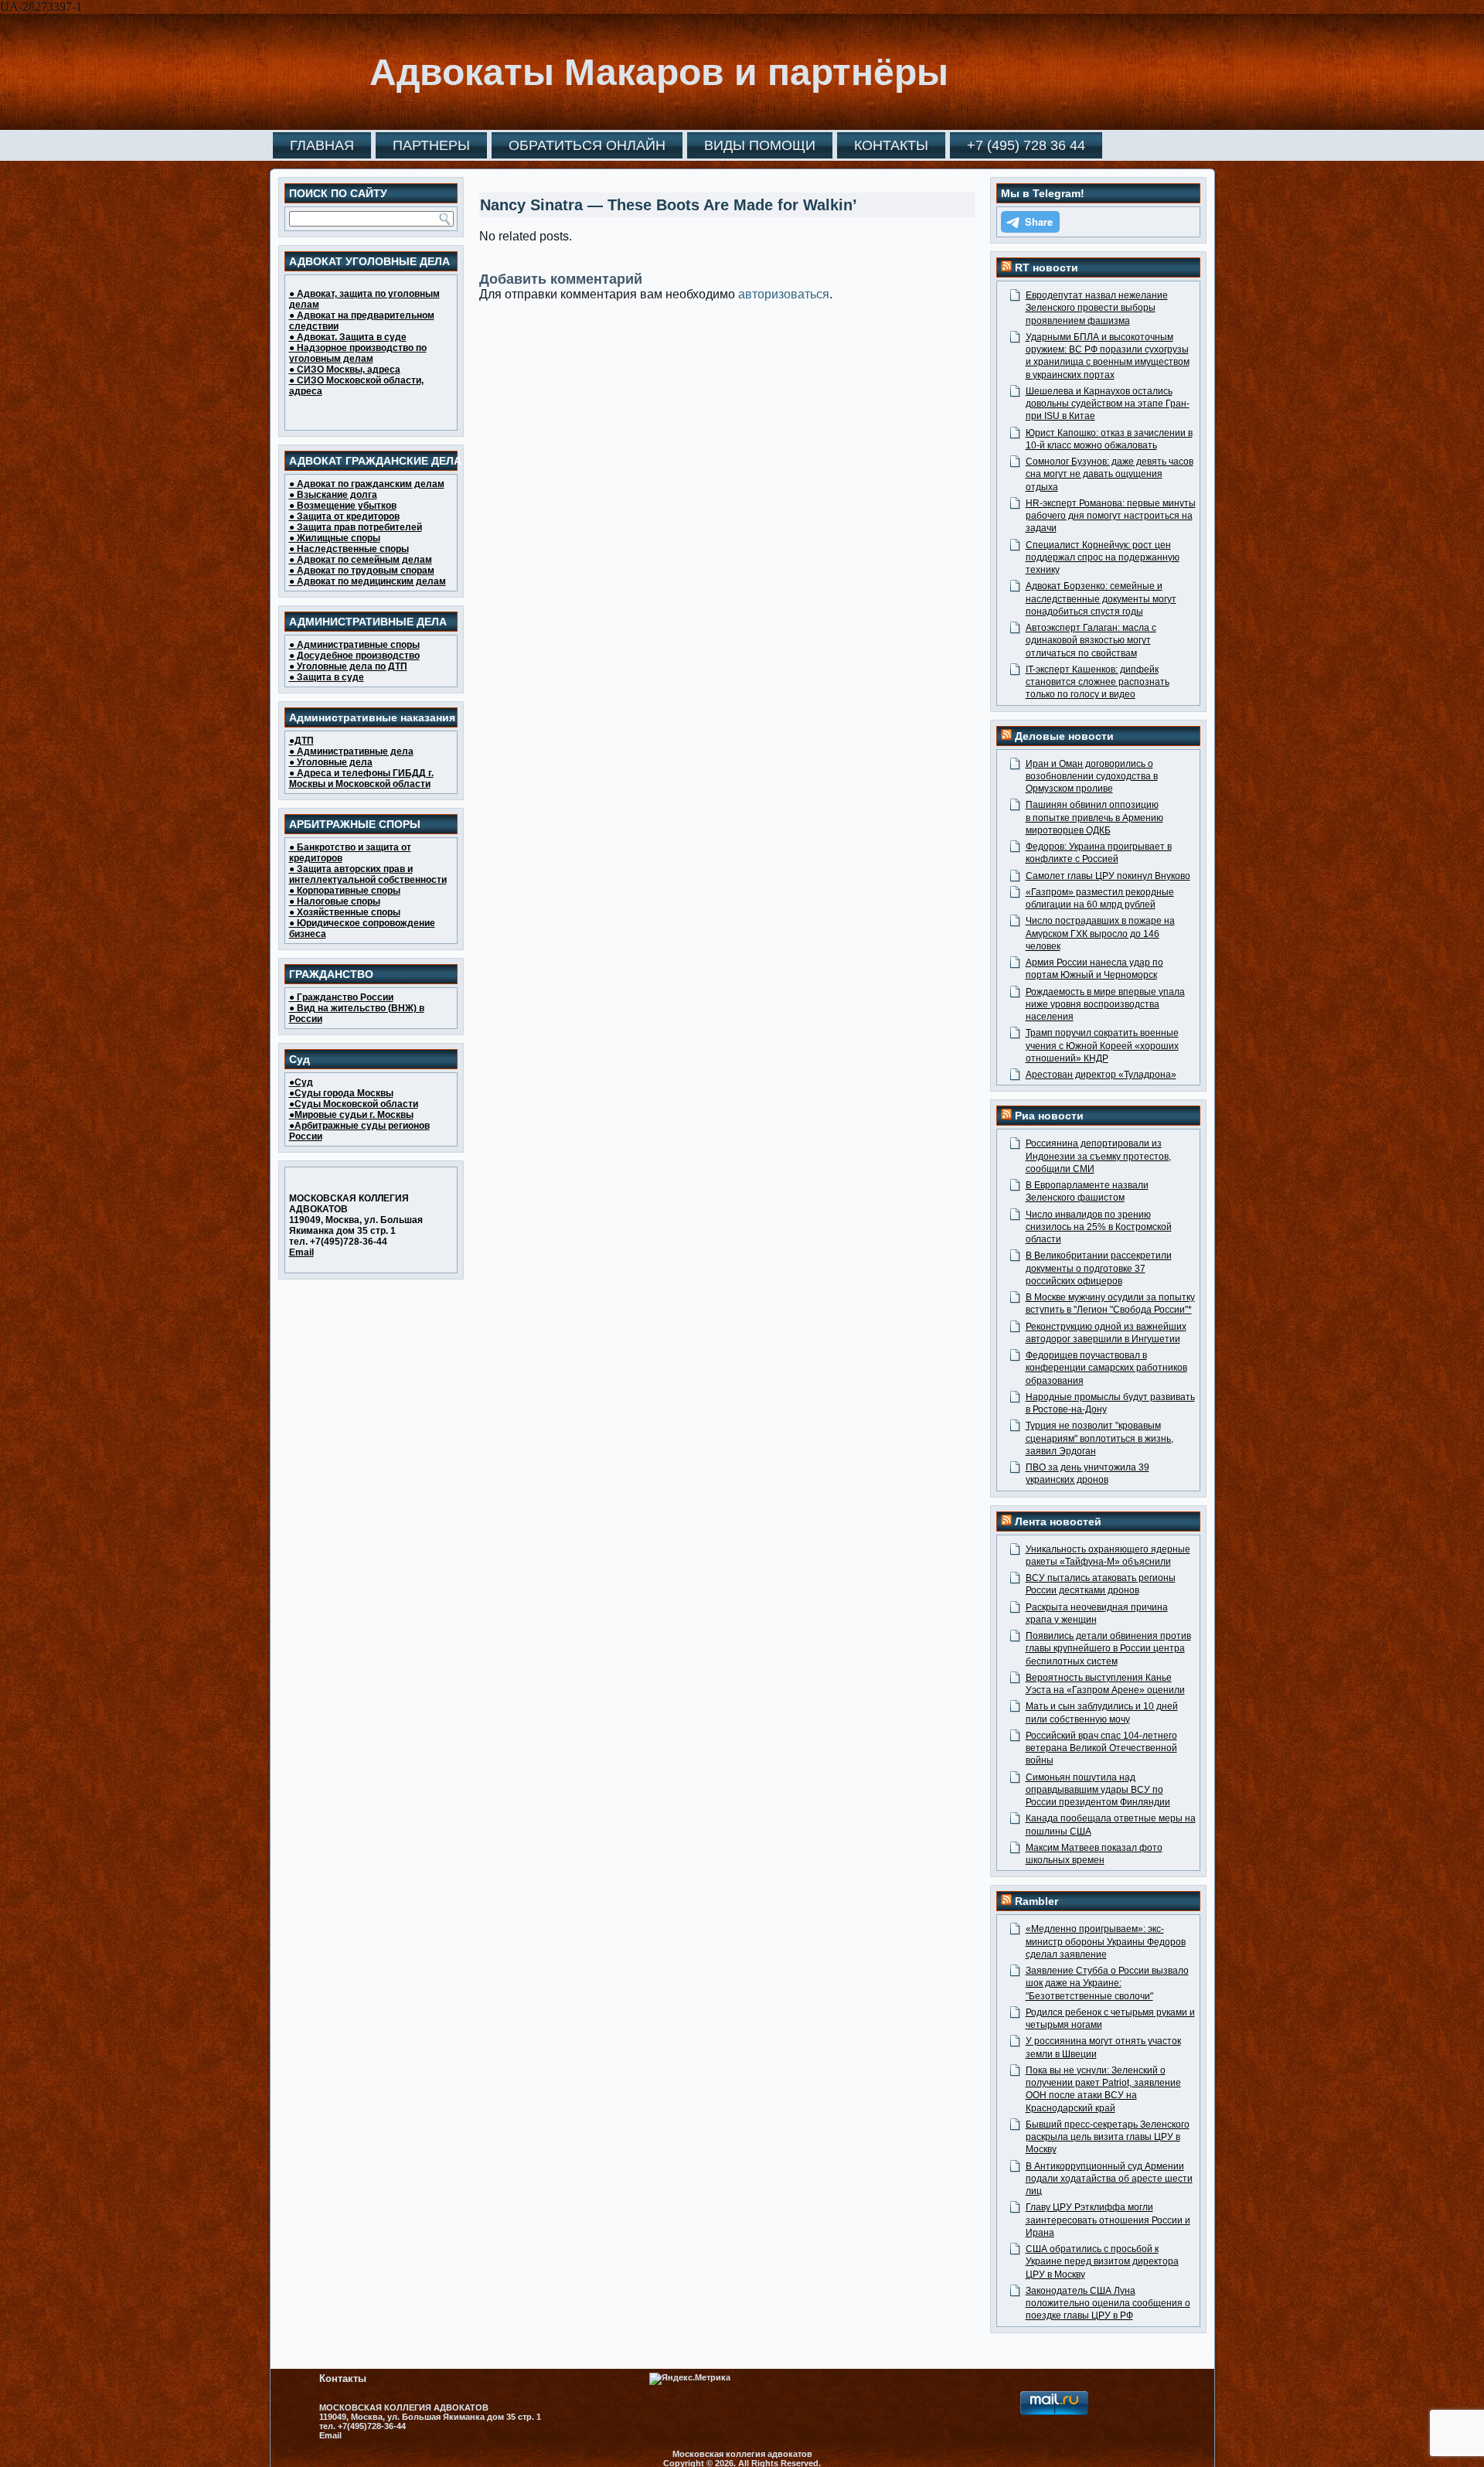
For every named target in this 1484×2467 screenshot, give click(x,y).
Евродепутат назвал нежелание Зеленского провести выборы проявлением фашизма (1097, 308)
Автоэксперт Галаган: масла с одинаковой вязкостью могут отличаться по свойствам (1091, 641)
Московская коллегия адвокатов (742, 2454)
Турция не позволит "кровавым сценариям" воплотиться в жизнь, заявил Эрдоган (1099, 1438)
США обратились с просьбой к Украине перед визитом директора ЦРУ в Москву (1102, 2262)
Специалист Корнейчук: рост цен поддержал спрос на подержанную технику (1103, 558)
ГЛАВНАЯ (322, 145)
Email (301, 1252)
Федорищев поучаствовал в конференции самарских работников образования (1106, 1368)
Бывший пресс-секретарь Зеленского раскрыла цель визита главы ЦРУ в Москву (1108, 2137)
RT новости (1047, 267)
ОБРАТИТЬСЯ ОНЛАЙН (587, 145)
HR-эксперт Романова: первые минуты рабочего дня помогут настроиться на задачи (1111, 516)
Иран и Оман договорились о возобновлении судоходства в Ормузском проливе (1092, 777)
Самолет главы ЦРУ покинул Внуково (1108, 876)
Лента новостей (1058, 1521)
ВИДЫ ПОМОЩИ (760, 145)
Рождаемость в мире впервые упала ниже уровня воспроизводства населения (1105, 1005)
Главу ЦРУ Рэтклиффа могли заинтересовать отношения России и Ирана (1108, 2220)
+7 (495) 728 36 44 (1026, 145)
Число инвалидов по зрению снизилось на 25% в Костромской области (1099, 1227)
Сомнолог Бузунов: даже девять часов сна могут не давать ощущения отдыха (1110, 474)
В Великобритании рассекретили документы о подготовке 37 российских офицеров (1099, 1268)
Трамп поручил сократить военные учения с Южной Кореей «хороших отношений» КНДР (1102, 1046)
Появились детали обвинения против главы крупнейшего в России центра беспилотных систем (1108, 1649)
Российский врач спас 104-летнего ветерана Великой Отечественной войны (1101, 1748)
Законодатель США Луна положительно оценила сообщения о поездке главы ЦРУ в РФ (1108, 2303)
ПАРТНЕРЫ (431, 145)
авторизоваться (784, 294)
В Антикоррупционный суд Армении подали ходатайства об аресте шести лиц (1109, 2179)
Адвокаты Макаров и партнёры (659, 72)
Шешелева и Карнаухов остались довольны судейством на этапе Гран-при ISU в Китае (1108, 404)
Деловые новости (1064, 736)
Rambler (1036, 1901)
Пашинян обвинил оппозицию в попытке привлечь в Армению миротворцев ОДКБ (1094, 818)
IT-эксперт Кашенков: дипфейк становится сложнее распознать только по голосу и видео (1098, 682)
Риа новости (1049, 1116)
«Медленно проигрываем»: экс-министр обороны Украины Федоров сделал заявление (1106, 1942)
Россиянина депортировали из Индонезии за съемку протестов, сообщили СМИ (1098, 1156)
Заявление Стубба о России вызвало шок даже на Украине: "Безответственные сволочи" (1107, 1983)
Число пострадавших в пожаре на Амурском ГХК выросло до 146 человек (1100, 934)
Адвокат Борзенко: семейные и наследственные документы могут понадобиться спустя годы (1101, 599)
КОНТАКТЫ (891, 145)
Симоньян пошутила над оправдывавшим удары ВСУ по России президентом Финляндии (1098, 1790)
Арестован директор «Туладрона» (1101, 1075)
